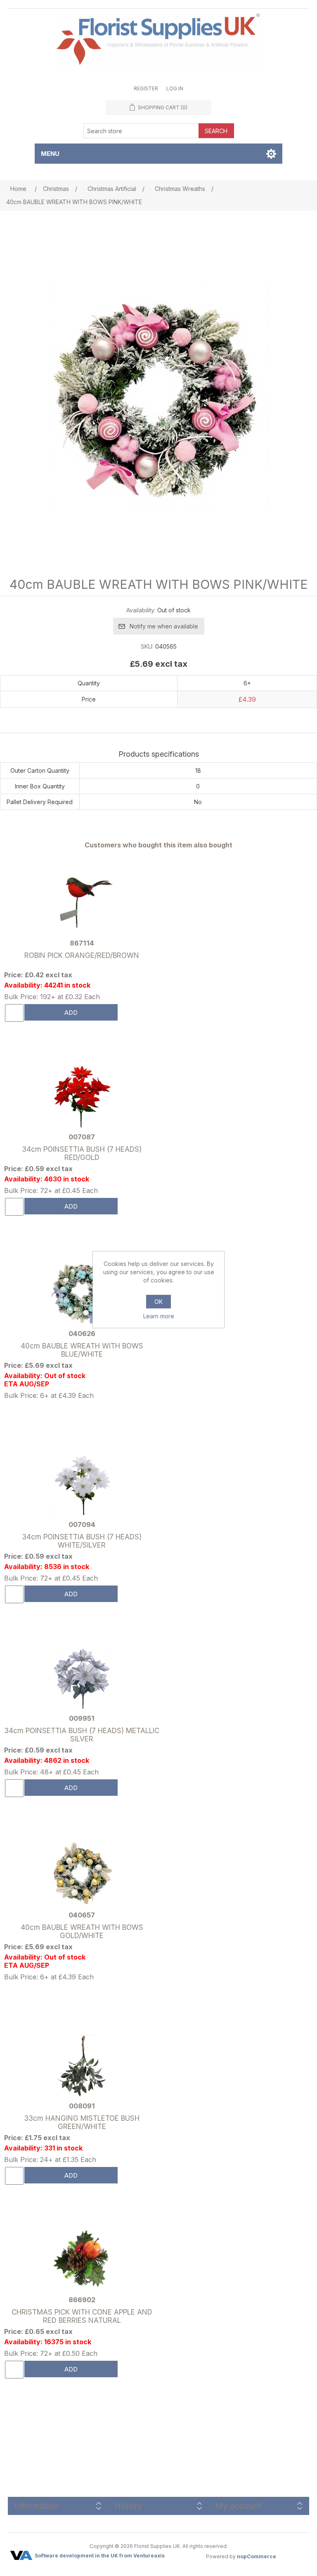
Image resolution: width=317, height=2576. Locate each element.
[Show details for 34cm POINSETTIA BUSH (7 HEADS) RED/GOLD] (82, 1097)
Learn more (159, 1316)
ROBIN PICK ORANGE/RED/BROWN (82, 955)
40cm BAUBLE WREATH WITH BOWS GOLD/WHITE (82, 1931)
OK (158, 1302)
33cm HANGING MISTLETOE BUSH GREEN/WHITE (82, 2122)
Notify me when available (164, 626)
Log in (175, 88)
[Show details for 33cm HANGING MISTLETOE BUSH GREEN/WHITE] (82, 2066)
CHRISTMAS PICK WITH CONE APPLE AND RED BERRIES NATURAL (82, 2316)
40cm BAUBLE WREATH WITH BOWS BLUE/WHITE (82, 1350)
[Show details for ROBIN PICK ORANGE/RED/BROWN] (82, 903)
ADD (71, 1013)
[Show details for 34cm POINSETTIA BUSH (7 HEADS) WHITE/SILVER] (82, 1485)
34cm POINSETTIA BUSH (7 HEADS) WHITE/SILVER (82, 1541)
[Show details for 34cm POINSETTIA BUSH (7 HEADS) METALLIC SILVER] (82, 1679)
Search (216, 131)
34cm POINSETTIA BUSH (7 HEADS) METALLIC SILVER (82, 1735)
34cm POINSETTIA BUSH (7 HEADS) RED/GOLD (82, 1153)
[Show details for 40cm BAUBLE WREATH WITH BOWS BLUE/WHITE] (82, 1292)
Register (146, 88)
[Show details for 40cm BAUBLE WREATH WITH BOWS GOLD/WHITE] (82, 1874)
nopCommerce (257, 2556)
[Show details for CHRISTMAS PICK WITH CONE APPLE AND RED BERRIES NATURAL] (82, 2260)
